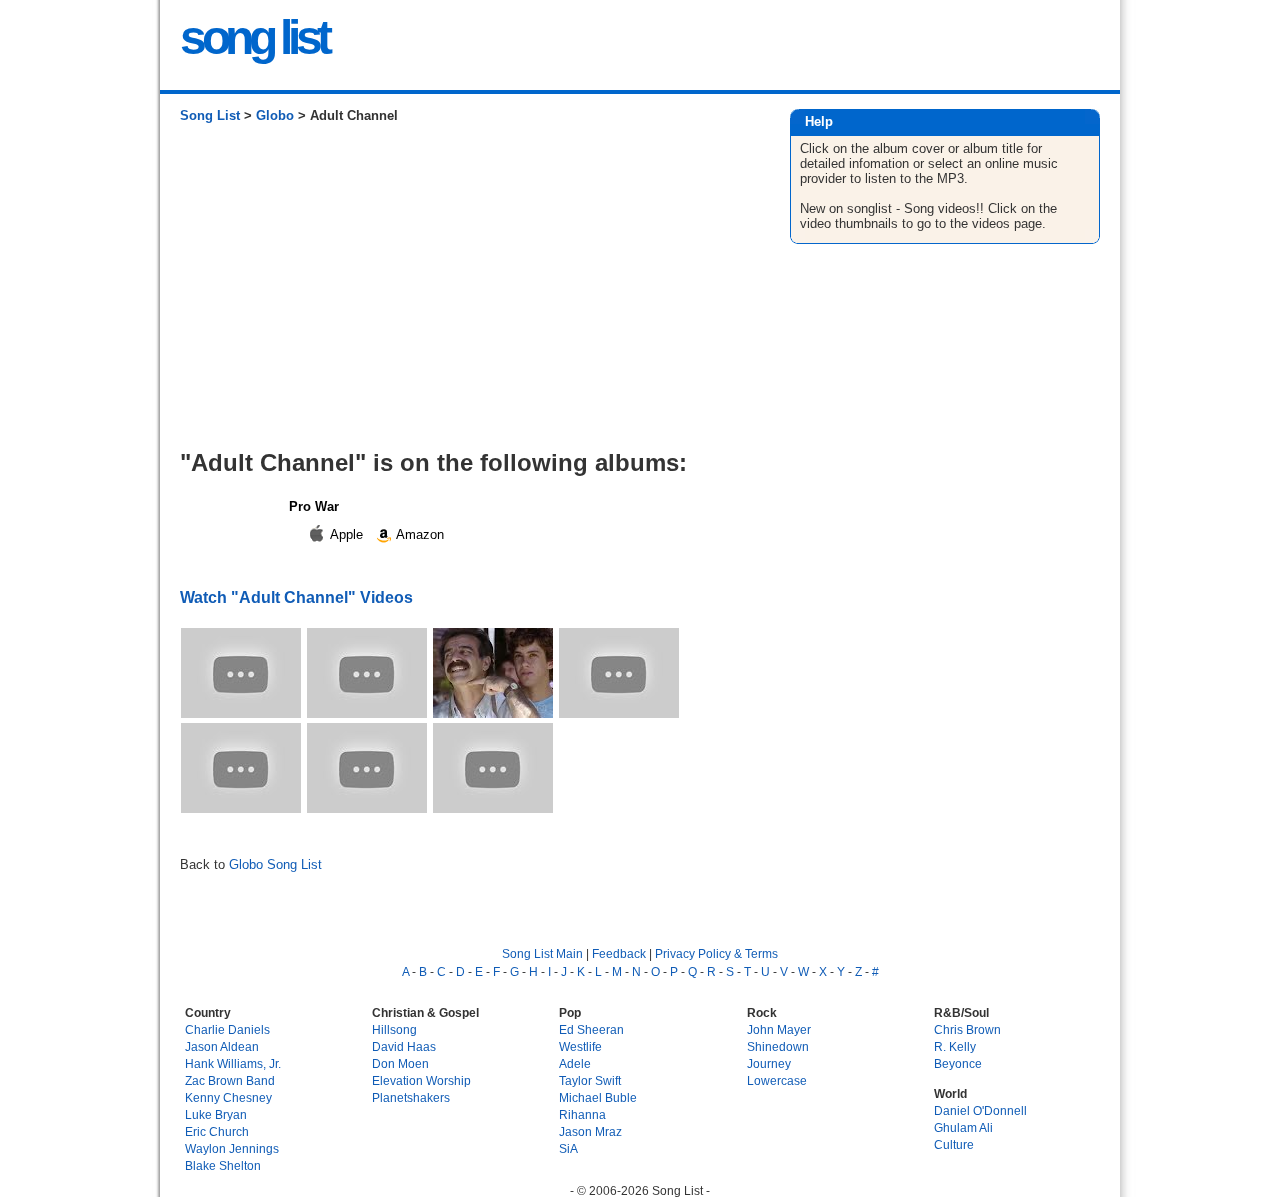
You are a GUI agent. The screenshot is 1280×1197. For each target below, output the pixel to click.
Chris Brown (967, 1029)
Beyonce (958, 1063)
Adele (575, 1063)
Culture (954, 1144)
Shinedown (778, 1046)
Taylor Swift (590, 1080)
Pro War (314, 506)
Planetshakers (411, 1097)
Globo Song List (275, 864)
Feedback (619, 953)
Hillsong (394, 1029)
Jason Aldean (222, 1046)
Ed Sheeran (591, 1029)
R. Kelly (955, 1046)
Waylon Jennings (232, 1148)
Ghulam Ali (963, 1127)
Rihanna (582, 1114)
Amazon (418, 534)
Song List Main (542, 953)
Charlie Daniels (227, 1029)
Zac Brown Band (230, 1080)
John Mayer (779, 1029)
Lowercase (777, 1080)
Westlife (580, 1046)
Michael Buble (598, 1097)
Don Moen (400, 1063)
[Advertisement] (464, 294)
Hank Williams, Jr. (233, 1063)
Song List (210, 115)
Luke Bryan (216, 1114)
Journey (769, 1063)
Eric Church (217, 1131)
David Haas (404, 1046)
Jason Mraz (590, 1131)
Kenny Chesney (228, 1097)
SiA (568, 1148)
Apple (347, 534)
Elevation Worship (421, 1080)
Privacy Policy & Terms (716, 953)
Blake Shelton (223, 1165)
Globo (275, 115)
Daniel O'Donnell (980, 1110)
